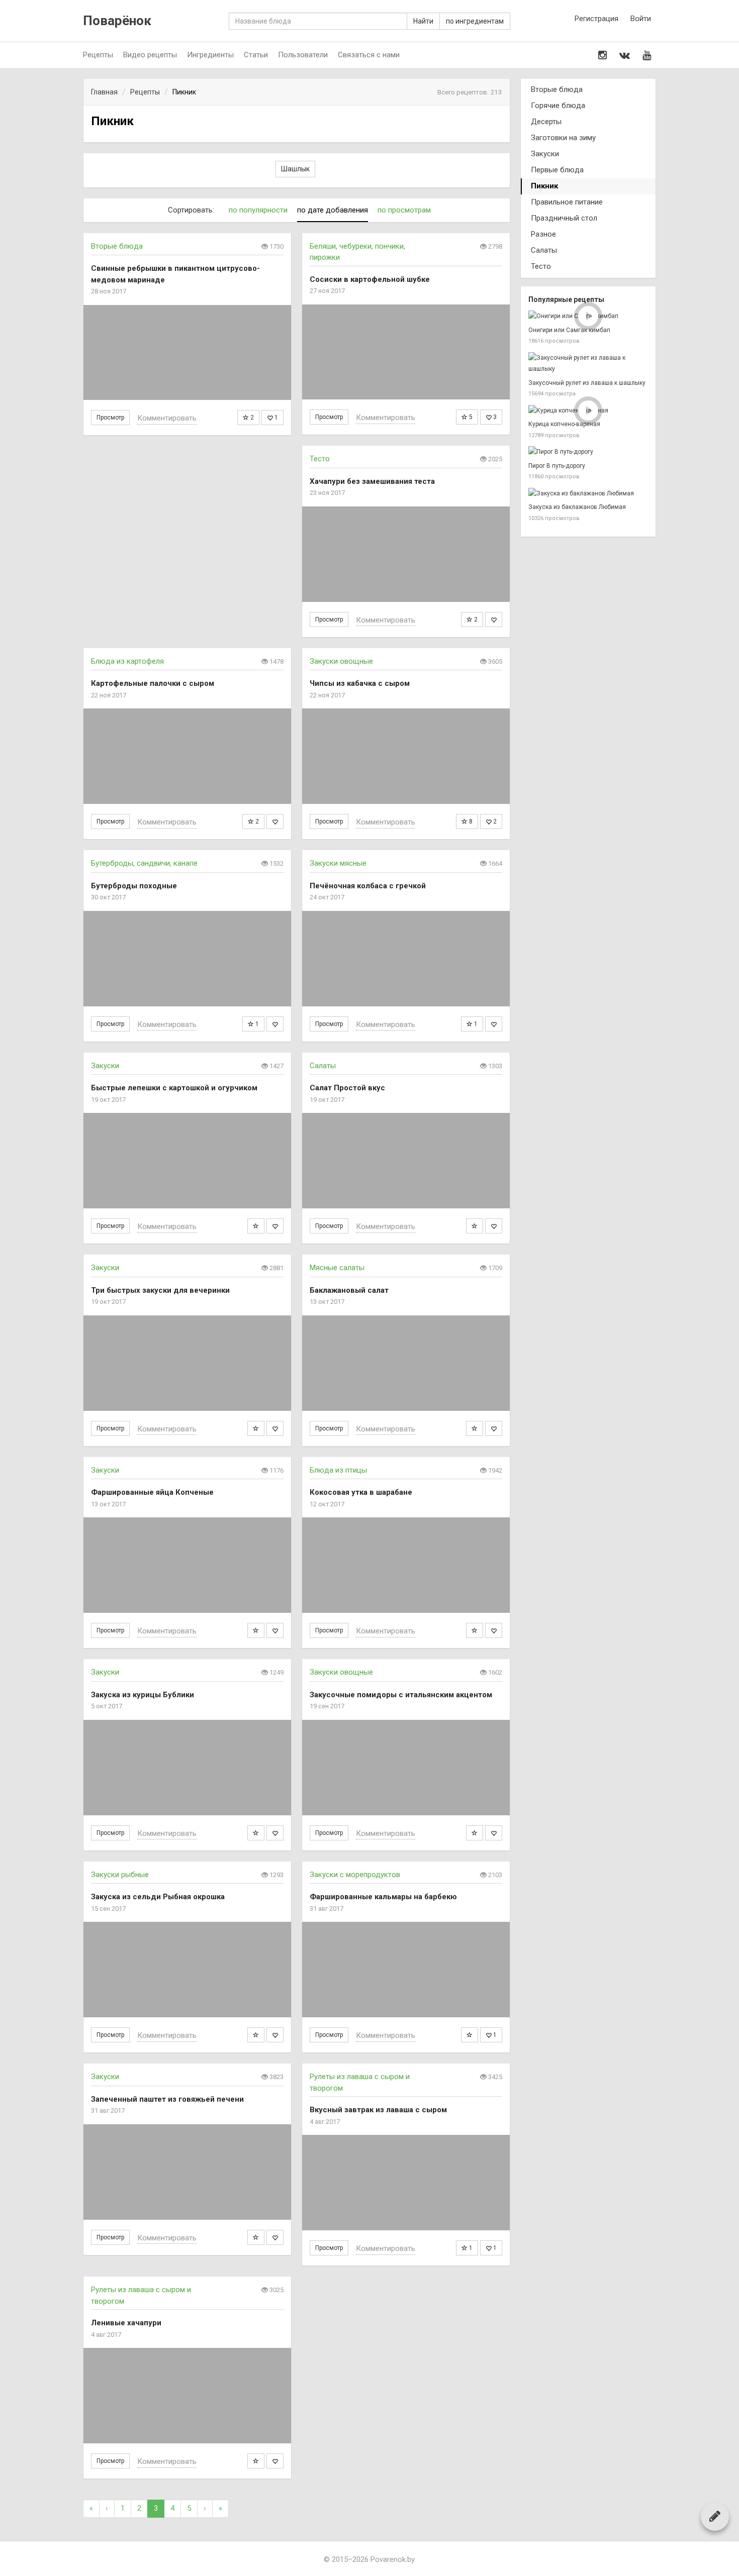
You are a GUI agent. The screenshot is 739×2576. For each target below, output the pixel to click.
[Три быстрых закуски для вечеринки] (187, 1363)
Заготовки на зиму (563, 138)
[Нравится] (494, 620)
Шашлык (295, 169)
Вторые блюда (117, 246)
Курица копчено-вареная (564, 424)
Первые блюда (557, 170)
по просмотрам (404, 210)
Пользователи (303, 55)
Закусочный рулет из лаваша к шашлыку (587, 383)
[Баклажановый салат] (406, 1363)
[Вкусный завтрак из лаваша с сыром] (406, 2183)
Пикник (544, 186)
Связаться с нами (369, 55)
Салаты (323, 1066)
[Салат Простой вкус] (406, 1161)
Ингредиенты (210, 55)
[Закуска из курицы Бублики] (187, 1768)
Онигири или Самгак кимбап (569, 330)
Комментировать (167, 418)
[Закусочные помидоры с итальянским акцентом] (406, 1768)
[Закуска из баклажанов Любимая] (588, 494)
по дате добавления (333, 210)
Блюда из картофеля (127, 661)
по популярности (258, 210)
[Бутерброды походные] (187, 959)
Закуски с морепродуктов (355, 1875)
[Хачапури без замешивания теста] (406, 554)
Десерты (546, 122)
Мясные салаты (337, 1268)
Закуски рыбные (120, 1875)
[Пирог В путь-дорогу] (588, 452)
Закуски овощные (341, 661)
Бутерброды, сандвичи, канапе (144, 863)
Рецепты (98, 55)
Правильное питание (567, 202)
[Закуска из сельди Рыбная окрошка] (187, 1970)
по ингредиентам (475, 21)
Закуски (105, 1066)
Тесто (320, 459)
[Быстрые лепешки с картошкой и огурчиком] (187, 1161)
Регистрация (596, 19)
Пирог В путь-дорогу (557, 466)
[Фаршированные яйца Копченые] (187, 1565)
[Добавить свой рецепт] (715, 2516)
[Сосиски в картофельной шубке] (406, 352)
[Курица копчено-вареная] (588, 411)
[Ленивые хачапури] (187, 2396)
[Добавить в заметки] (256, 1226)
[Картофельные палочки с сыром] (187, 756)
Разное (543, 234)
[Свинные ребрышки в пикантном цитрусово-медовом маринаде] (187, 353)
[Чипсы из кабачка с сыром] (406, 756)
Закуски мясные (338, 863)
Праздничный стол (564, 218)
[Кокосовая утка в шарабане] (406, 1565)
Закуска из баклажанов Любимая (577, 507)
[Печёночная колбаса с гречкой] (406, 959)
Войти (641, 19)
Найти (423, 21)
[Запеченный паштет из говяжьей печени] (187, 2172)
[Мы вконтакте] (625, 55)
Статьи (256, 55)
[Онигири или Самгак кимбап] (588, 316)
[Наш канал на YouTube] (647, 55)
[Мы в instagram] (603, 55)
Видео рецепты (150, 55)
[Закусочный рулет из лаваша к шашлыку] (588, 364)
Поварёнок (117, 21)
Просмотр (110, 418)
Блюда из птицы (338, 1470)
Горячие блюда (558, 106)
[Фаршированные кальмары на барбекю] (406, 1970)
